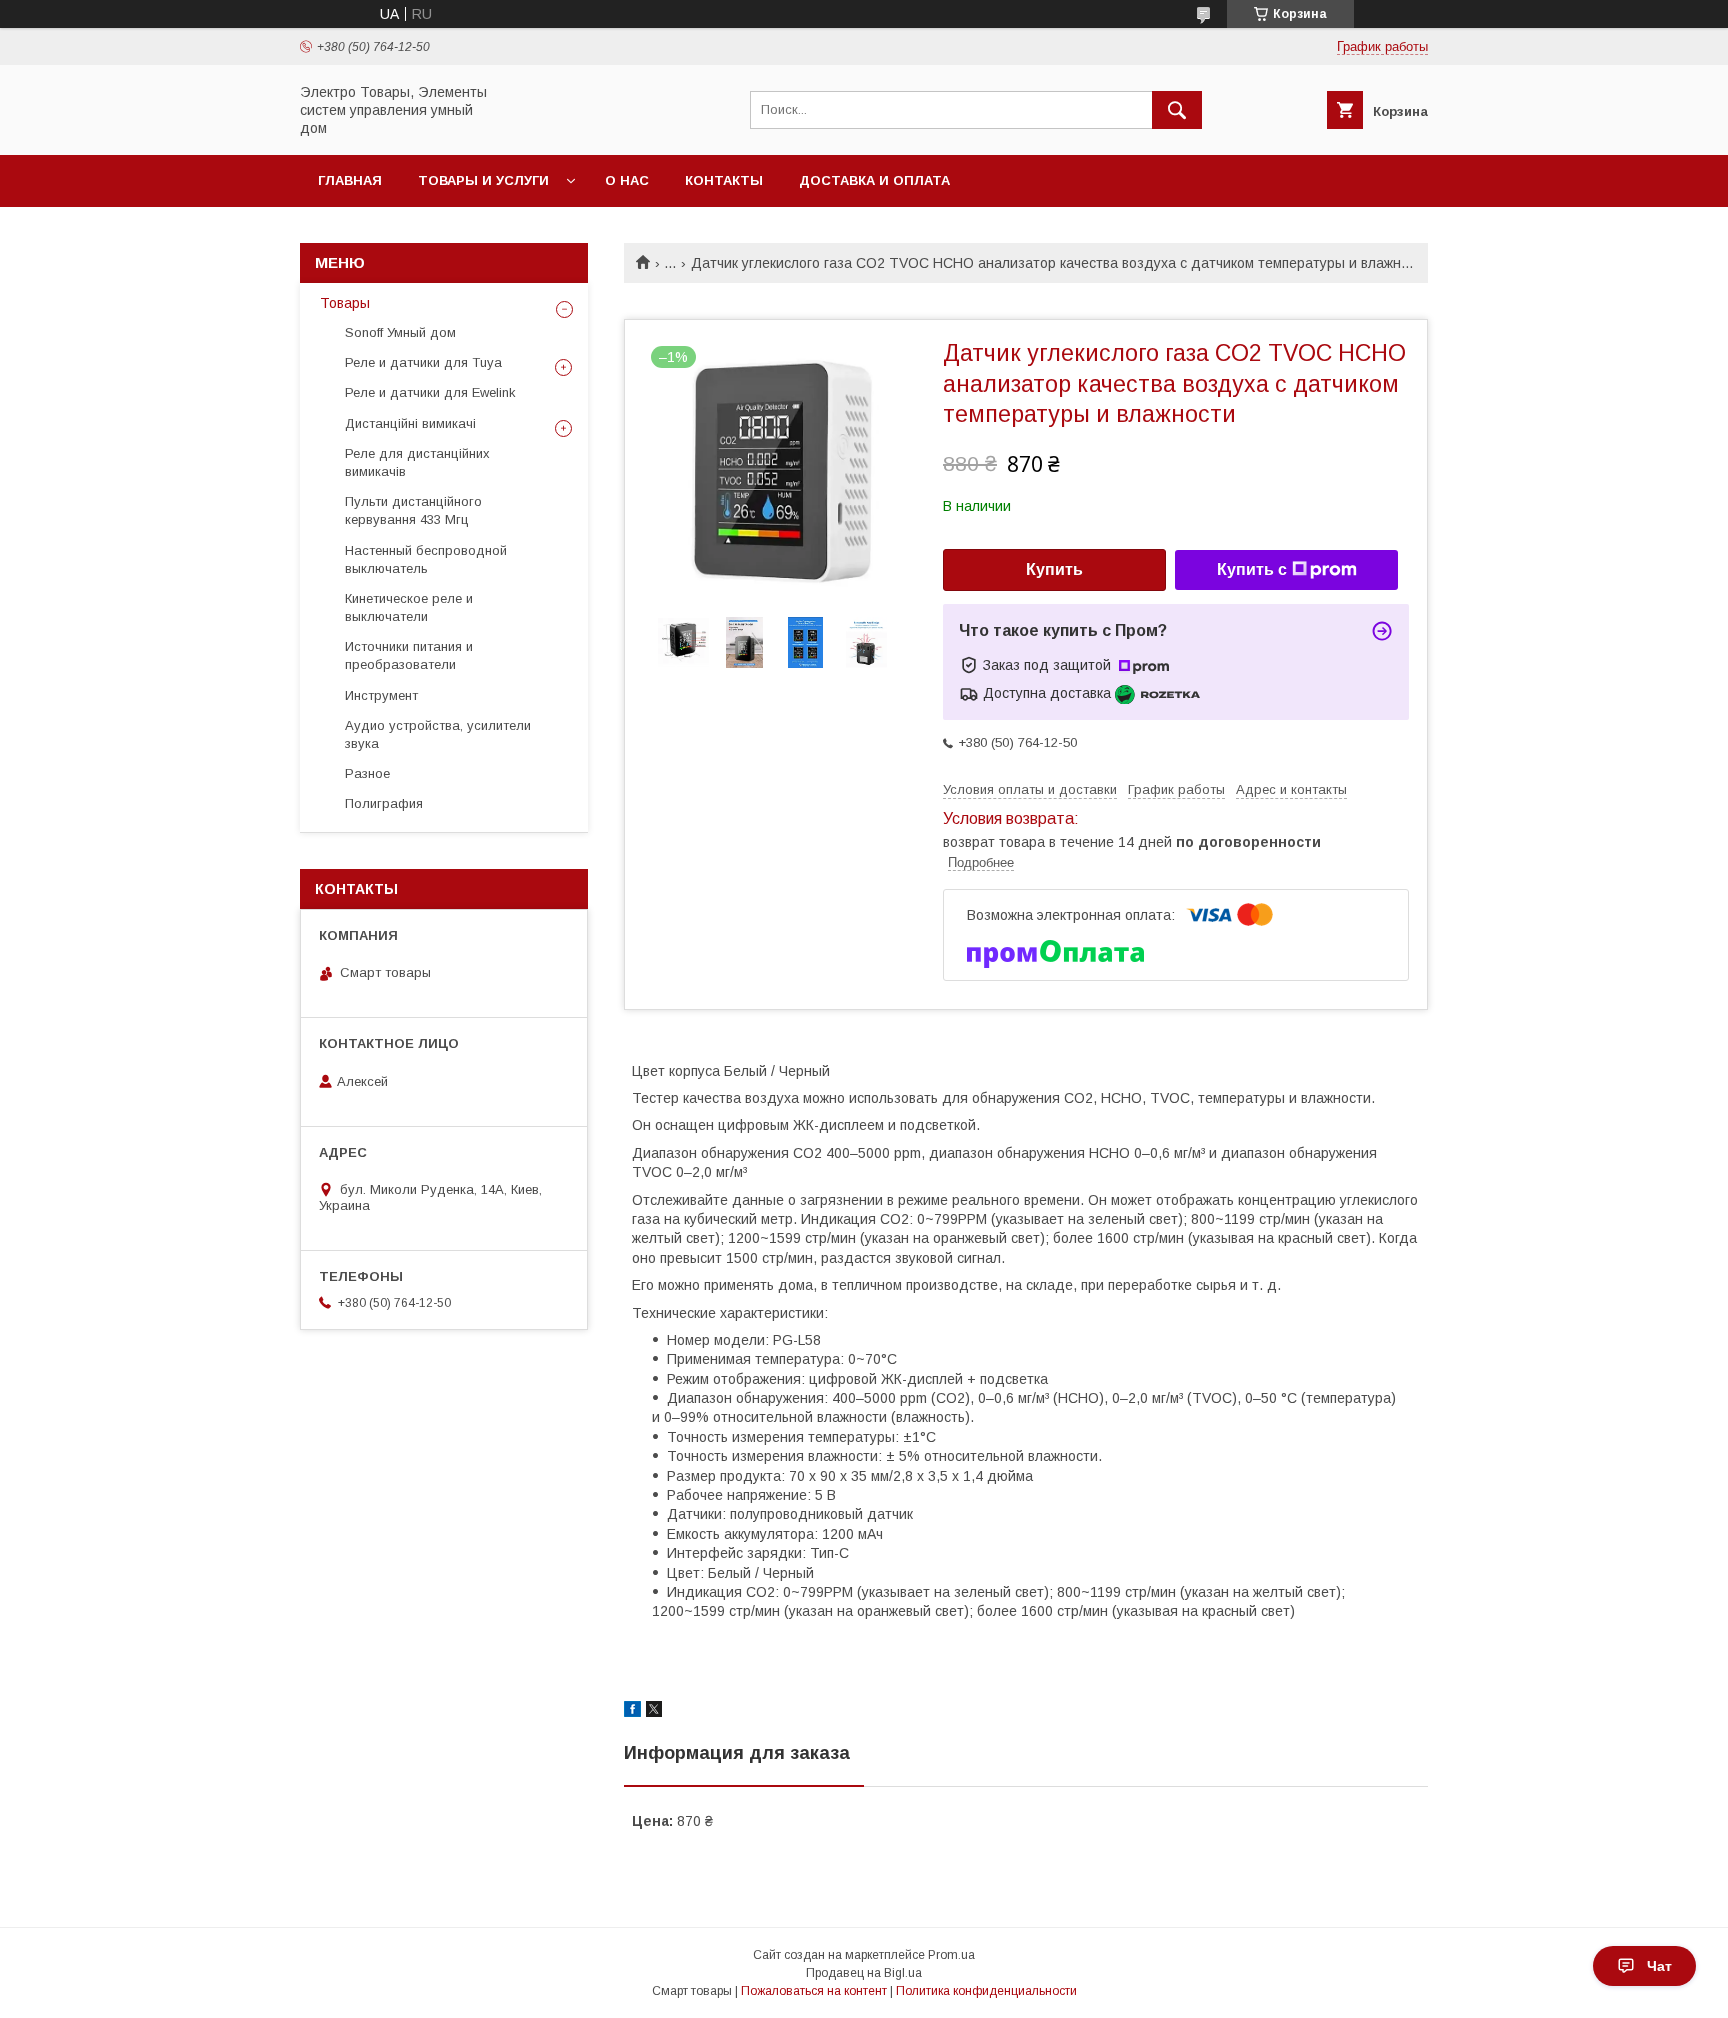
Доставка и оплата (874, 180)
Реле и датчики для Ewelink (430, 392)
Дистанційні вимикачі (410, 423)
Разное (367, 773)
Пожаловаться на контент (814, 1991)
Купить (1054, 569)
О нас (627, 180)
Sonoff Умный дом (400, 332)
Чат (1659, 1966)
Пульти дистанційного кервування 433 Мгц (413, 510)
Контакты (724, 180)
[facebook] (632, 1712)
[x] (654, 1712)
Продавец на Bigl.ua (864, 1973)
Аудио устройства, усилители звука (438, 734)
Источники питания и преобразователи (409, 655)
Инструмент (381, 695)
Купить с (1252, 569)
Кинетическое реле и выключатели (409, 607)
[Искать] (1177, 110)
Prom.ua (951, 1955)
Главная (350, 180)
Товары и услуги (483, 180)
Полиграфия (384, 803)
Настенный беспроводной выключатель (426, 559)
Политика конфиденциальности (986, 1991)
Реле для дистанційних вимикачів (417, 462)
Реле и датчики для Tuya (423, 362)
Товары (345, 303)
